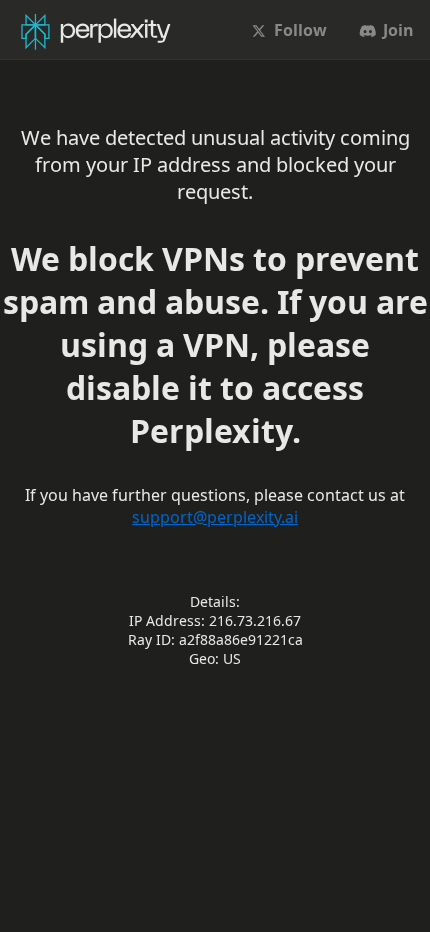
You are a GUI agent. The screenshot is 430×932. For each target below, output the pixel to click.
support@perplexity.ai (215, 517)
